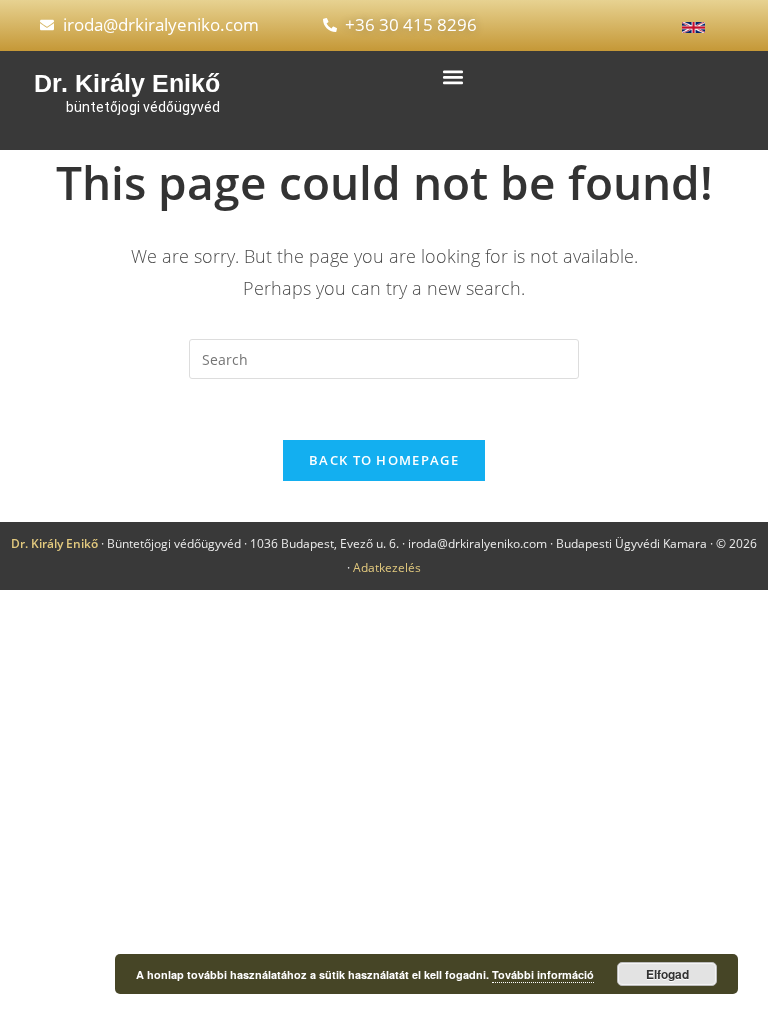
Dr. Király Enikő (127, 83)
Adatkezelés (387, 567)
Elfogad (667, 974)
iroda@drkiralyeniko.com (477, 543)
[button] (452, 77)
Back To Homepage (384, 460)
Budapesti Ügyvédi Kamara (631, 543)
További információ (543, 974)
